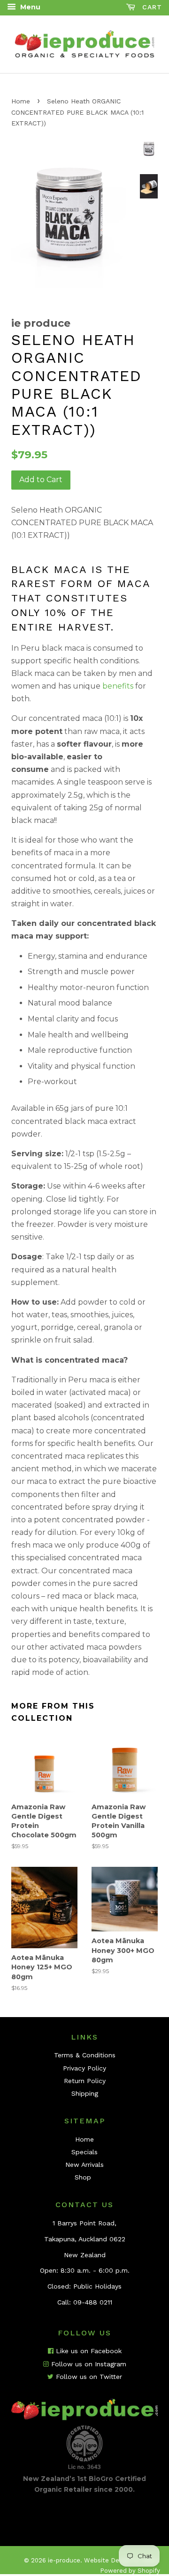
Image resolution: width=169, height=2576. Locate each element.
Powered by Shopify (130, 2571)
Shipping (85, 2093)
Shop (83, 2177)
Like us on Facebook (88, 2351)
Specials (84, 2152)
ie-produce (64, 2560)
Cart (151, 7)
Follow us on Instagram (88, 2364)
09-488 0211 (93, 2302)
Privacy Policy (84, 2068)
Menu (29, 7)
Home (21, 101)
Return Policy (85, 2081)
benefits (118, 686)
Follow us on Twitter (88, 2377)
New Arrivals (84, 2165)
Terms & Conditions (85, 2055)
